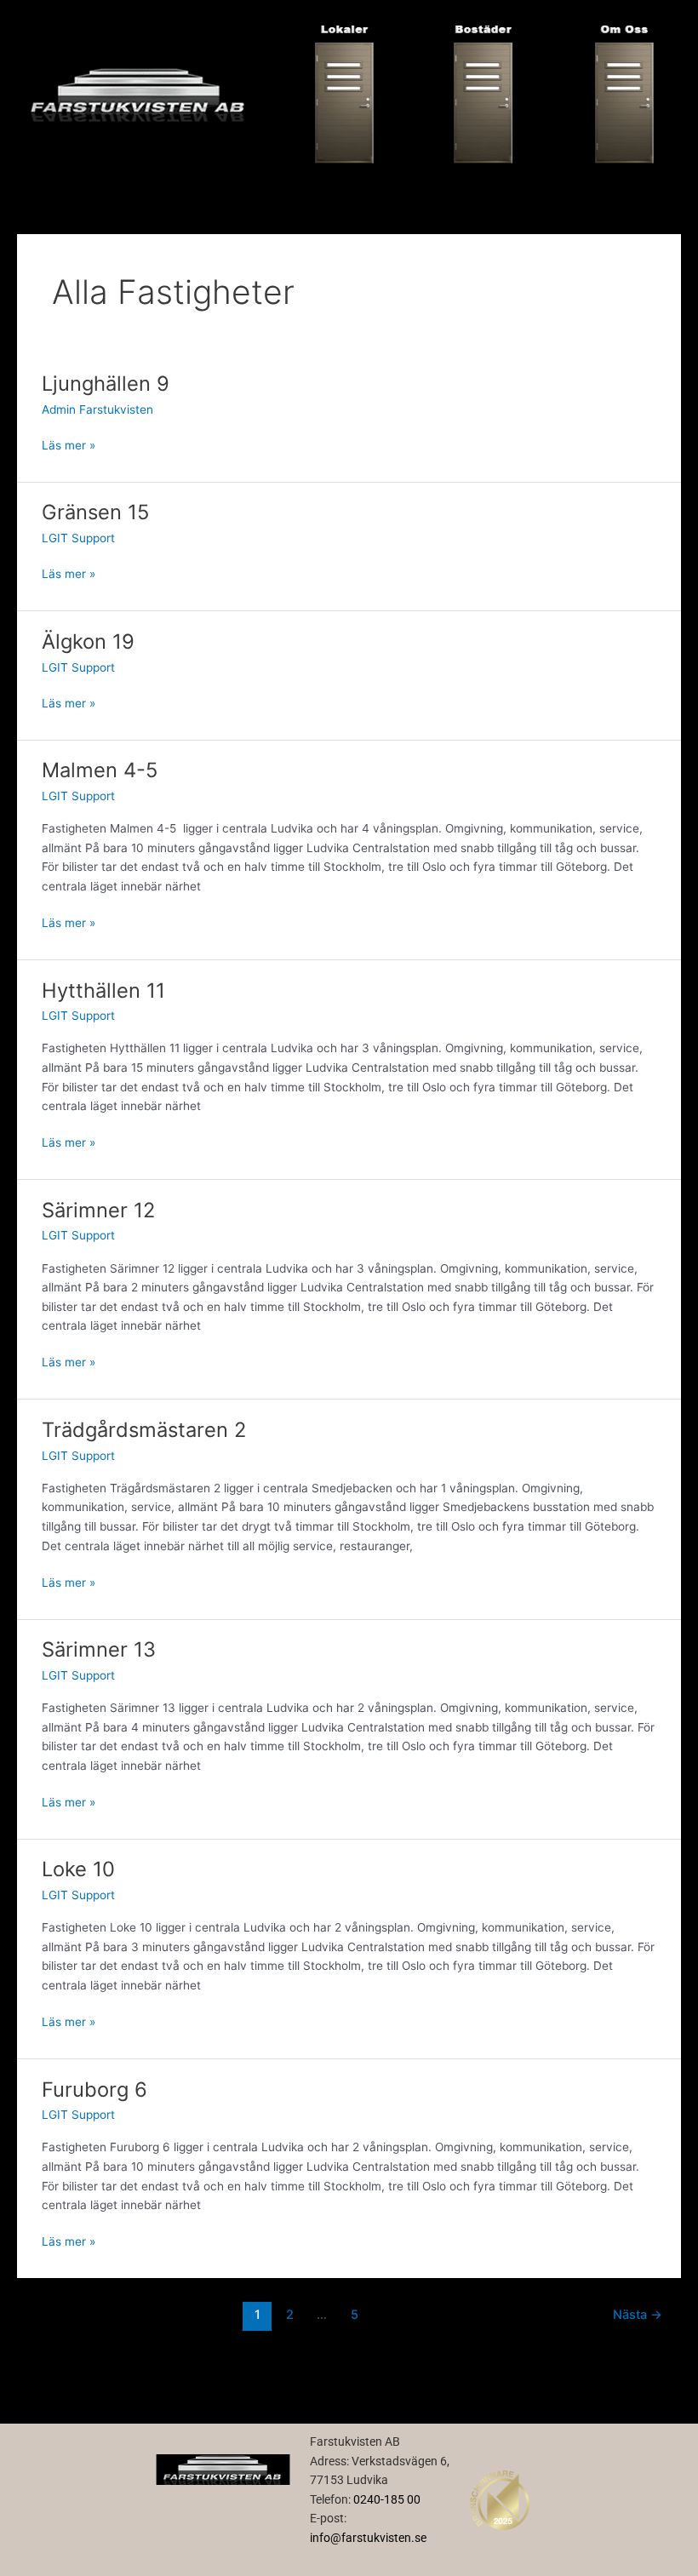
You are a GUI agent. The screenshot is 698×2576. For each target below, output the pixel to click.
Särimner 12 (98, 1210)
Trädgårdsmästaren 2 (144, 1430)
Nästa (638, 2315)
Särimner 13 (99, 1649)
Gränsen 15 (95, 512)
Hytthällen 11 (103, 990)
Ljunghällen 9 (106, 384)
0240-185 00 (387, 2499)
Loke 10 (78, 1869)
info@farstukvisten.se (368, 2538)
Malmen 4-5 (100, 770)
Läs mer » (69, 444)
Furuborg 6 (94, 2089)
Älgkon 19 (88, 641)
